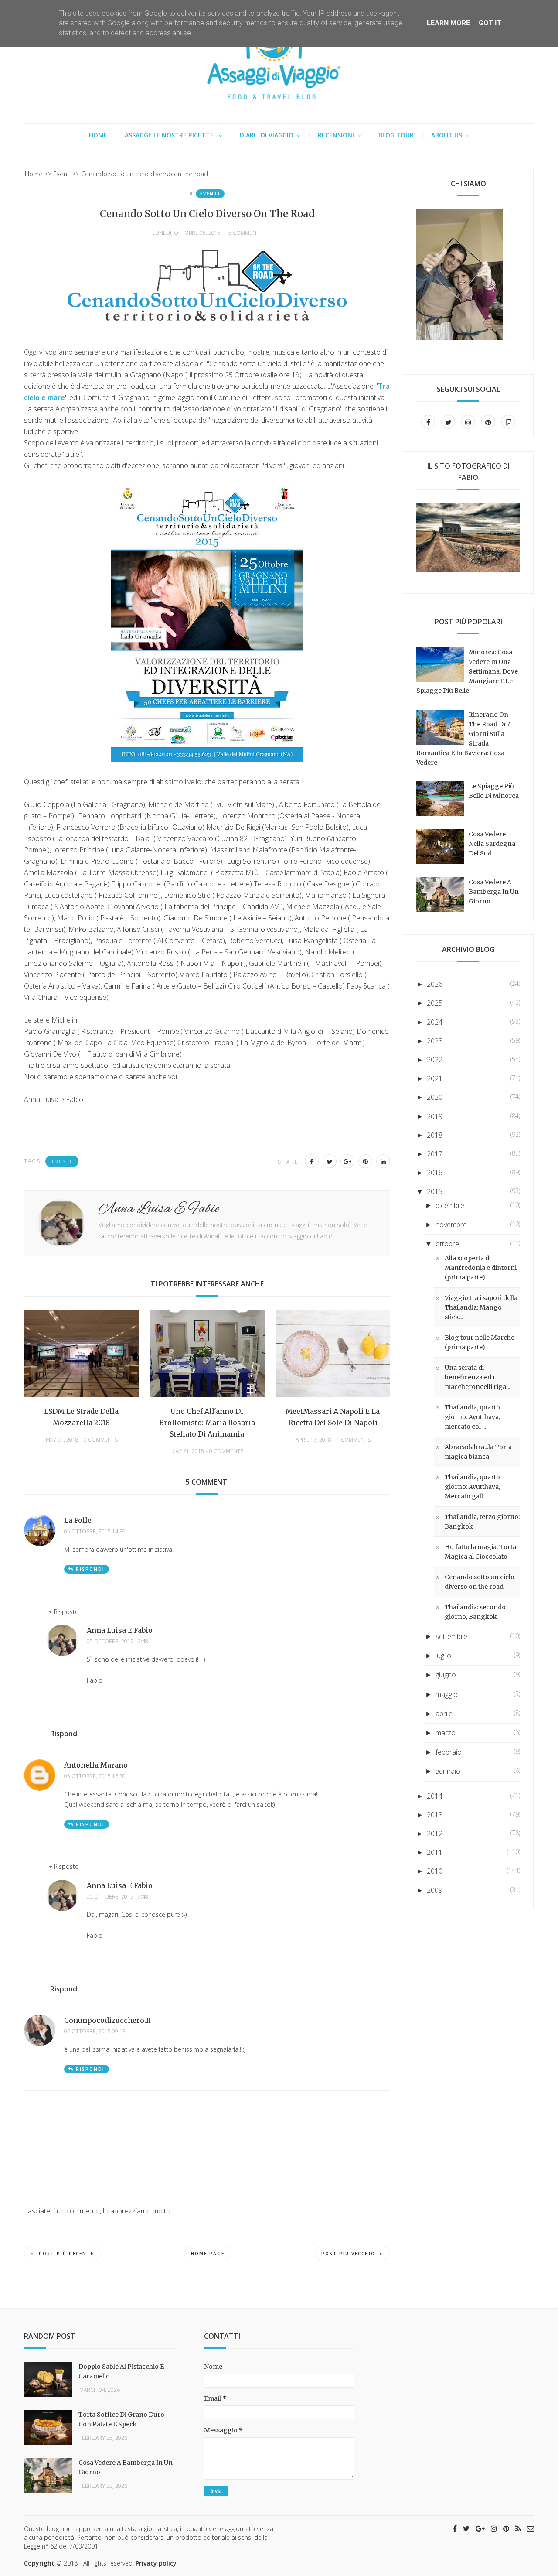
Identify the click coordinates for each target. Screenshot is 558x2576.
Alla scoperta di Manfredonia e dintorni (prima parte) (481, 1268)
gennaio (448, 1771)
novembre (451, 1225)
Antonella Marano (96, 1765)
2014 (435, 1796)
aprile (444, 1714)
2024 (435, 1022)
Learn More (448, 23)
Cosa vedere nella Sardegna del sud (492, 844)
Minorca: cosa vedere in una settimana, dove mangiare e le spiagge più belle (467, 671)
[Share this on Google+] (347, 1161)
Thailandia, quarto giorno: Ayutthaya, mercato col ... (472, 1417)
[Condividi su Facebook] (312, 1161)
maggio (447, 1694)
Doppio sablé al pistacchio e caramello (121, 2371)
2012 (435, 1834)
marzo (446, 1733)
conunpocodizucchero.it (107, 2020)
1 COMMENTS (354, 1440)
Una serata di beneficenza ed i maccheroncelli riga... (477, 1377)
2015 (435, 1191)
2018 (435, 1135)
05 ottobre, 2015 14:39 (95, 1532)
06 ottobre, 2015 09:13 (95, 2032)
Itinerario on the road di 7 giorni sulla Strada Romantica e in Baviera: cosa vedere (463, 739)
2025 (435, 1003)
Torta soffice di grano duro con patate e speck (121, 2419)
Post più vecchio (348, 2254)
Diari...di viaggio (267, 135)
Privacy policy (156, 2563)
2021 (435, 1078)
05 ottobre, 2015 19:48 (117, 1642)
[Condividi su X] (330, 1161)
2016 (435, 1173)
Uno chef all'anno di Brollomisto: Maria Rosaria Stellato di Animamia (207, 1423)
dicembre (450, 1205)
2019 (435, 1116)
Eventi (210, 194)
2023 (435, 1041)
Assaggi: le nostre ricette (170, 135)
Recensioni (336, 135)
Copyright (39, 2563)
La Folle (78, 1520)
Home (98, 135)
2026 (435, 984)
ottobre (447, 1244)
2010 (435, 1871)
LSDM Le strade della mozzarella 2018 (81, 1417)
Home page (208, 2254)
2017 (435, 1154)
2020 (435, 1097)
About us (447, 135)
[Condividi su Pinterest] (365, 1161)
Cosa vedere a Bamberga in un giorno (494, 892)
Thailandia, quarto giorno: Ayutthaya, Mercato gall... (472, 1487)
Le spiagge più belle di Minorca (494, 791)
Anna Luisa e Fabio (120, 1630)
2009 (435, 1890)
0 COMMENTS (101, 1440)
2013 (435, 1815)
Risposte (66, 1612)
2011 (435, 1852)
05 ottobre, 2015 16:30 (95, 1776)
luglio (443, 1656)
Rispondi (90, 1569)
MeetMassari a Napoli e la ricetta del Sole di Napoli (333, 1417)
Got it (490, 23)
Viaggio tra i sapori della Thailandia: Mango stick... (481, 1307)
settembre (451, 1636)
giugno (446, 1675)
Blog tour (396, 135)
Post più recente (66, 2254)
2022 (435, 1060)
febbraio (449, 1752)
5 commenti (245, 233)
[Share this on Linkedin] (383, 1161)
